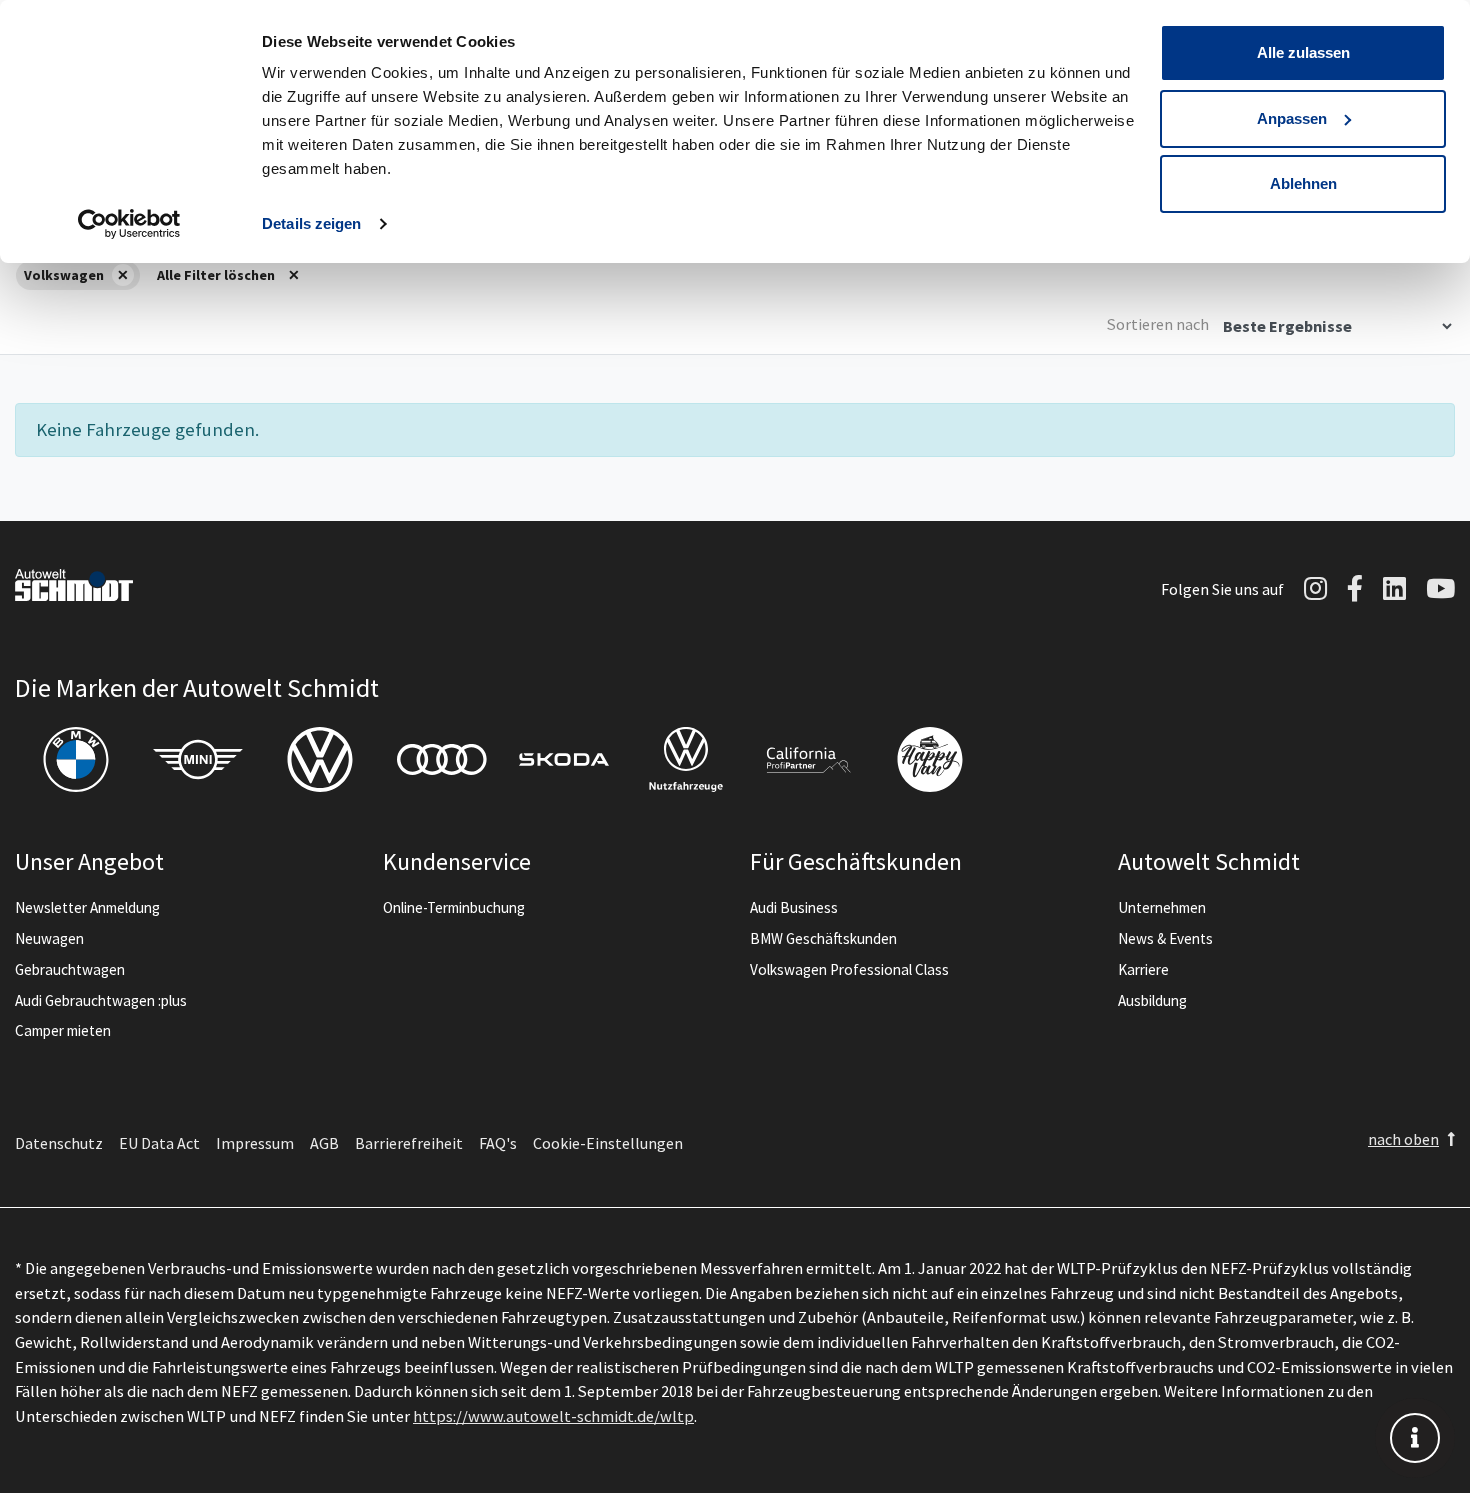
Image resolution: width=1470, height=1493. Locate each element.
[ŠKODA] (564, 759)
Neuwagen (49, 938)
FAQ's (498, 1143)
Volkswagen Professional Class (849, 969)
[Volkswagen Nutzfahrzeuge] (686, 759)
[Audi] (442, 759)
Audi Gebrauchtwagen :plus (101, 1000)
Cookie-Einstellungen (608, 1143)
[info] (1415, 1438)
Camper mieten (63, 1030)
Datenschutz (59, 1143)
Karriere (1143, 969)
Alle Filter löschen (216, 275)
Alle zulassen (1303, 52)
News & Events (1165, 938)
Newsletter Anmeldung (87, 907)
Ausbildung (1152, 1000)
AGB (324, 1143)
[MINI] (198, 759)
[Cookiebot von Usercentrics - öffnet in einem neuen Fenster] (129, 224)
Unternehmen (1162, 907)
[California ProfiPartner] (808, 759)
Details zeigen (311, 223)
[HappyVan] (930, 759)
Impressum (255, 1143)
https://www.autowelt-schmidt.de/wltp (553, 1416)
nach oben (1403, 1139)
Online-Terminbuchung (454, 907)
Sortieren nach (1158, 324)
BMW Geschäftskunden (823, 938)
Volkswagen (64, 275)
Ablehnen (1303, 183)
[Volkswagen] (320, 759)
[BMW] (76, 759)
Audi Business (794, 907)
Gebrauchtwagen (70, 969)
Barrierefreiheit (409, 1143)
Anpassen (1292, 118)
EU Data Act (159, 1143)
